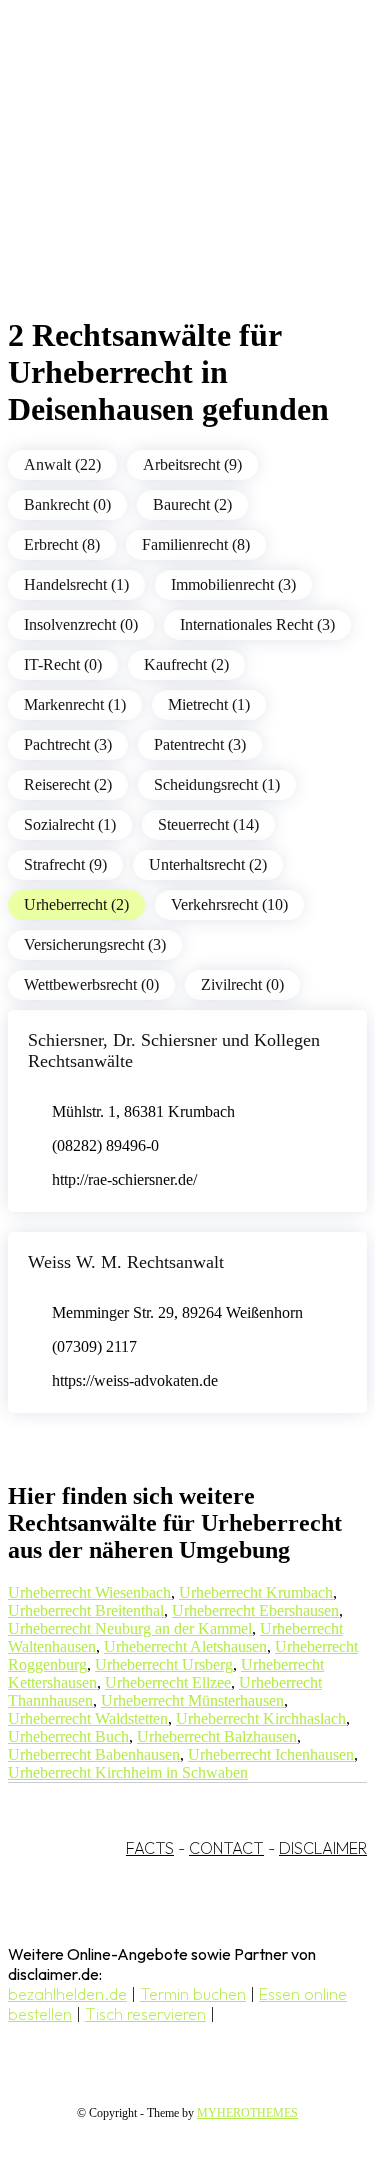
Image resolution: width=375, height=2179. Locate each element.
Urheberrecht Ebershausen (255, 1610)
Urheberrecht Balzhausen (217, 1736)
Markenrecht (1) (75, 704)
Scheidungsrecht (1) (217, 784)
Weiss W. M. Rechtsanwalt (126, 1262)
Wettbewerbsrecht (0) (91, 984)
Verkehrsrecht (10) (229, 904)
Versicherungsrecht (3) (95, 944)
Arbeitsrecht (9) (192, 464)
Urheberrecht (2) (76, 904)
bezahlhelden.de (67, 1994)
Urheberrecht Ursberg (164, 1664)
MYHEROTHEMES (247, 2113)
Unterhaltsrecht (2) (208, 864)
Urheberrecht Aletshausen (185, 1646)
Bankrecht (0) (67, 504)
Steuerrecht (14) (208, 824)
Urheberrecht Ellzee (168, 1682)
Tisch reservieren (145, 2014)
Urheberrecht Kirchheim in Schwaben (128, 1772)
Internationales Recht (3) (257, 624)
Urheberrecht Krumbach (256, 1592)
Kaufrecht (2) (186, 664)
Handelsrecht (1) (76, 584)
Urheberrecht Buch (68, 1736)
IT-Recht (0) (63, 664)
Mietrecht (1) (209, 704)
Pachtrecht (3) (68, 744)
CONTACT (226, 1848)
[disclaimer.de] (167, 181)
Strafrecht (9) (65, 864)
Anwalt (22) (62, 464)
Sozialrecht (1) (70, 824)
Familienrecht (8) (196, 544)
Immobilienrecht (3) (233, 584)
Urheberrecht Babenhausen (94, 1754)
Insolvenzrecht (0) (81, 624)
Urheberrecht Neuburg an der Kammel (130, 1628)
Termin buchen (193, 1994)
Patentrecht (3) (200, 744)
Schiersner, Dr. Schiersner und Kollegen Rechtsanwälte (174, 1050)
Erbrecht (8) (62, 544)
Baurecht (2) (192, 504)
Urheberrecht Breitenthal (86, 1610)
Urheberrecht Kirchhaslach (261, 1718)
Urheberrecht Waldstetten (88, 1718)
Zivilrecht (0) (242, 984)
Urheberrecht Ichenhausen (271, 1754)
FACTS (150, 1848)
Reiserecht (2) (68, 784)
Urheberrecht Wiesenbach (89, 1592)
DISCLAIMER (323, 1848)
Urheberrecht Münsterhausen (192, 1700)
